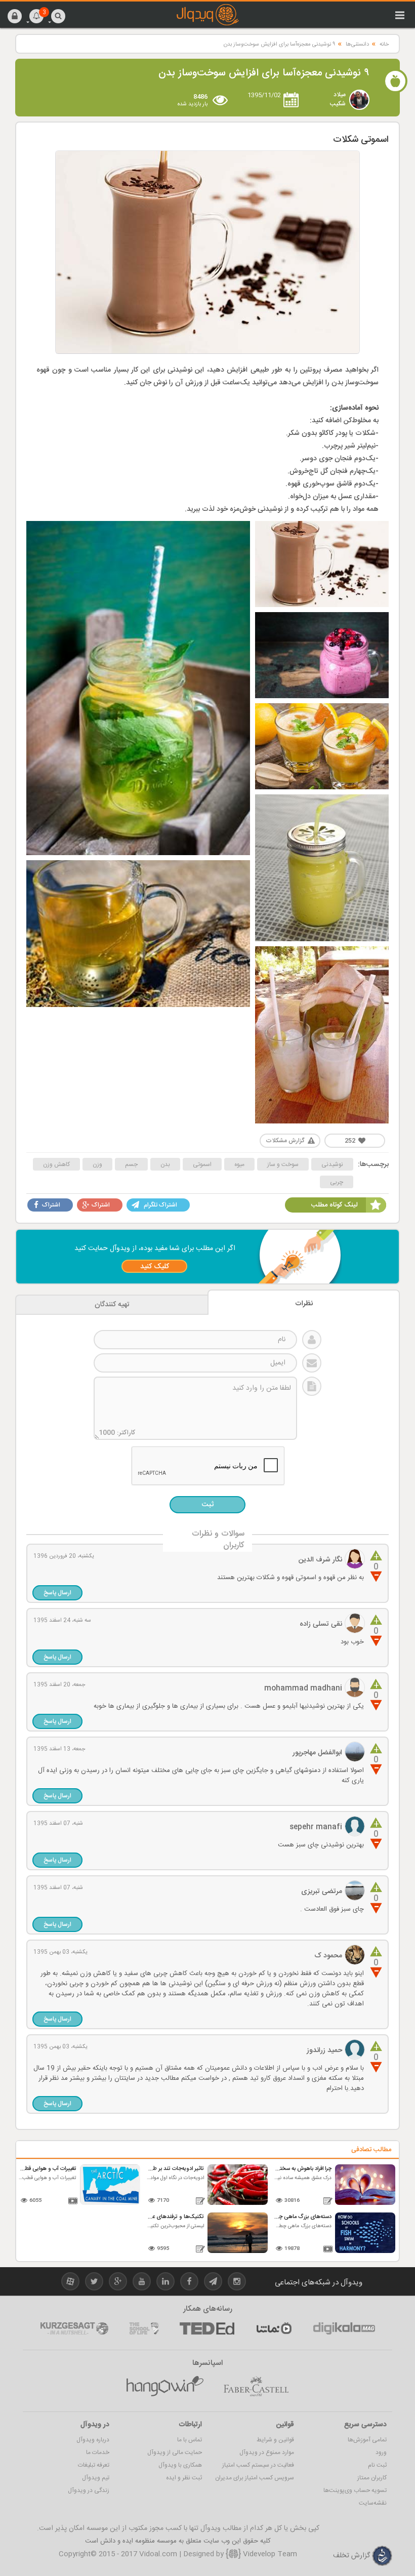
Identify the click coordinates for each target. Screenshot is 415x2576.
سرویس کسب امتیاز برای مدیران (255, 2478)
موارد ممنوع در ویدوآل (267, 2452)
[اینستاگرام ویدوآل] (237, 2283)
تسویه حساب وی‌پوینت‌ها (355, 2490)
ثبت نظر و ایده (184, 2478)
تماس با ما (190, 2440)
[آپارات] (274, 2328)
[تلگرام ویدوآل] (213, 2283)
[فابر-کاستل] (256, 2387)
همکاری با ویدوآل (180, 2465)
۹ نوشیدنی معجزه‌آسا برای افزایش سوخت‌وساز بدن (279, 45)
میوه (239, 1164)
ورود (381, 2452)
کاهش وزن (56, 1164)
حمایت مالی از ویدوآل (175, 2452)
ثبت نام (377, 2465)
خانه (384, 45)
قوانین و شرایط (275, 2440)
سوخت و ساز (283, 1164)
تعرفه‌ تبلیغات (94, 2465)
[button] (15, 16)
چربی (337, 1182)
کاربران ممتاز (372, 2478)
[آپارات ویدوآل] (70, 2283)
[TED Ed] (207, 2328)
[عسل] (165, 2387)
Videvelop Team (269, 2554)
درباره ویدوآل (93, 2440)
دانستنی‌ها (357, 45)
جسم (131, 1164)
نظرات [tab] (304, 1304)
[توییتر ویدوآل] (94, 2283)
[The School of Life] (144, 2328)
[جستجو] (58, 16)
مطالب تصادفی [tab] (371, 2150)
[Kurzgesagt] (74, 2328)
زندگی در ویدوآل (89, 2490)
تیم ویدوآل (96, 2478)
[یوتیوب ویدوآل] (142, 2283)
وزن (97, 1164)
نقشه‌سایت (373, 2503)
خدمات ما (98, 2452)
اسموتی (202, 1164)
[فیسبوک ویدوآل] (189, 2283)
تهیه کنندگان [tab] (112, 1305)
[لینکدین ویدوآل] (165, 2283)
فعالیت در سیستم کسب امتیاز (258, 2465)
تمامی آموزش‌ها (367, 2440)
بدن (165, 1164)
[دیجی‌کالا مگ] (344, 2328)
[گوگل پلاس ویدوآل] (118, 2283)
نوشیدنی (332, 1164)
